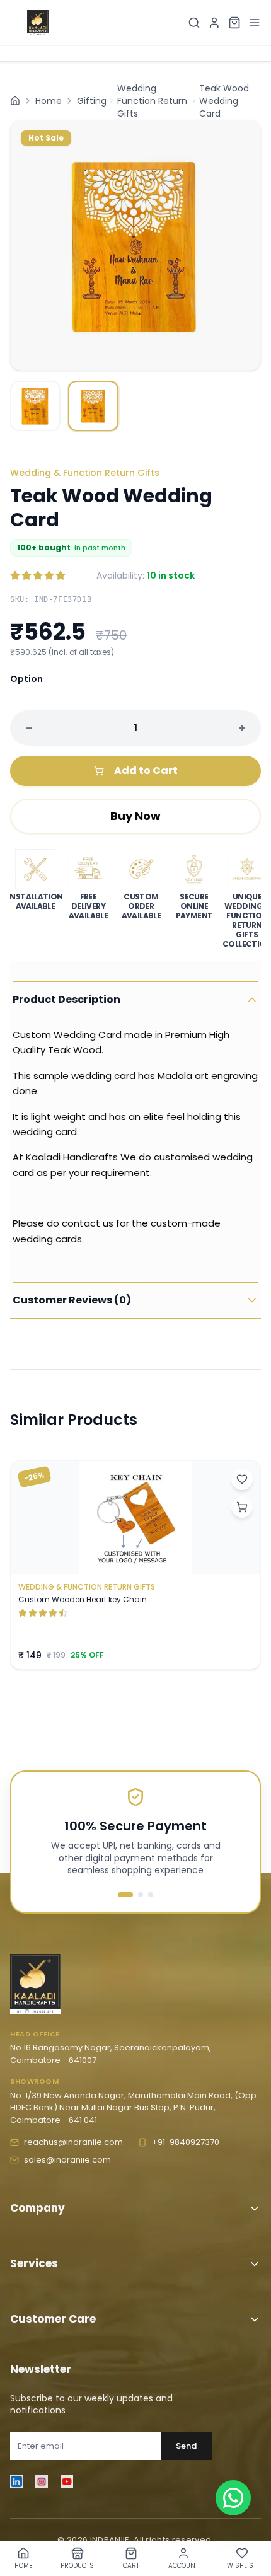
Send (186, 2446)
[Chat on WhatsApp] (233, 2498)
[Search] (194, 23)
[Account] (214, 23)
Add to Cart (146, 771)
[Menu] (255, 23)
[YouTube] (67, 2481)
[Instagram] (42, 2481)
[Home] (15, 101)
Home (49, 101)
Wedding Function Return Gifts (152, 101)
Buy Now (135, 816)
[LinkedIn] (16, 2481)
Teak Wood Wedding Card (224, 101)
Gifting (92, 101)
